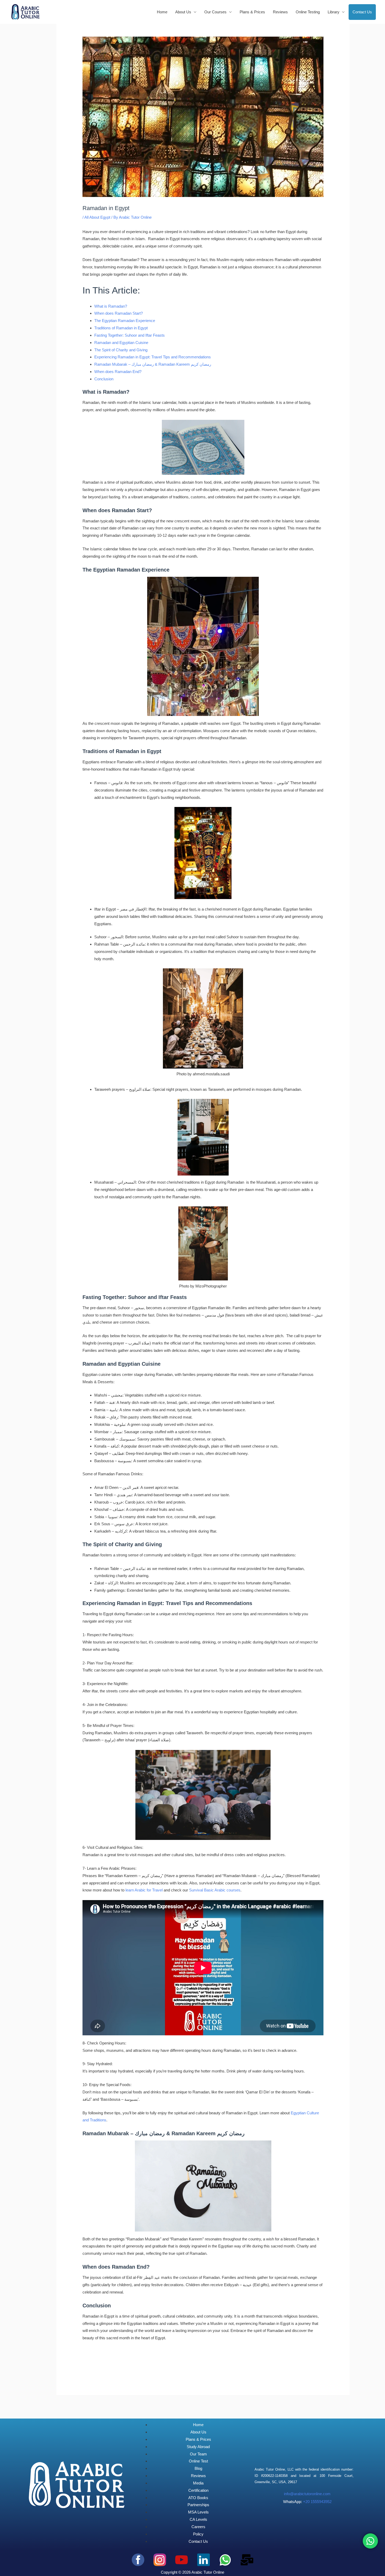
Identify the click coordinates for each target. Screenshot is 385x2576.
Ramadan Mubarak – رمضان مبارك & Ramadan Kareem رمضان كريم (153, 364)
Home (162, 12)
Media (198, 2483)
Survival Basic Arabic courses (215, 1890)
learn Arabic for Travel (144, 1890)
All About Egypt (97, 217)
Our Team (198, 2454)
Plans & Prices (252, 12)
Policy (198, 2534)
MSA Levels (198, 2512)
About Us (198, 2432)
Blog (198, 2468)
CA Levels (198, 2519)
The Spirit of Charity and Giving (121, 350)
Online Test (198, 2461)
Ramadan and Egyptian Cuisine (121, 343)
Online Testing (308, 12)
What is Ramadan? (111, 306)
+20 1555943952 (317, 2502)
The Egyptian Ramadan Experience (125, 321)
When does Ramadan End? (118, 372)
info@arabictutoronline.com (307, 2494)
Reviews (280, 12)
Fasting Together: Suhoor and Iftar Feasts (130, 335)
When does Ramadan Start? (119, 313)
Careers (198, 2527)
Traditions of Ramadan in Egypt (121, 328)
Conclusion (104, 379)
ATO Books (198, 2498)
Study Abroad (198, 2447)
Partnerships (198, 2505)
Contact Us (362, 12)
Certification (198, 2490)
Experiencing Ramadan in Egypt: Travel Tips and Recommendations (153, 357)
